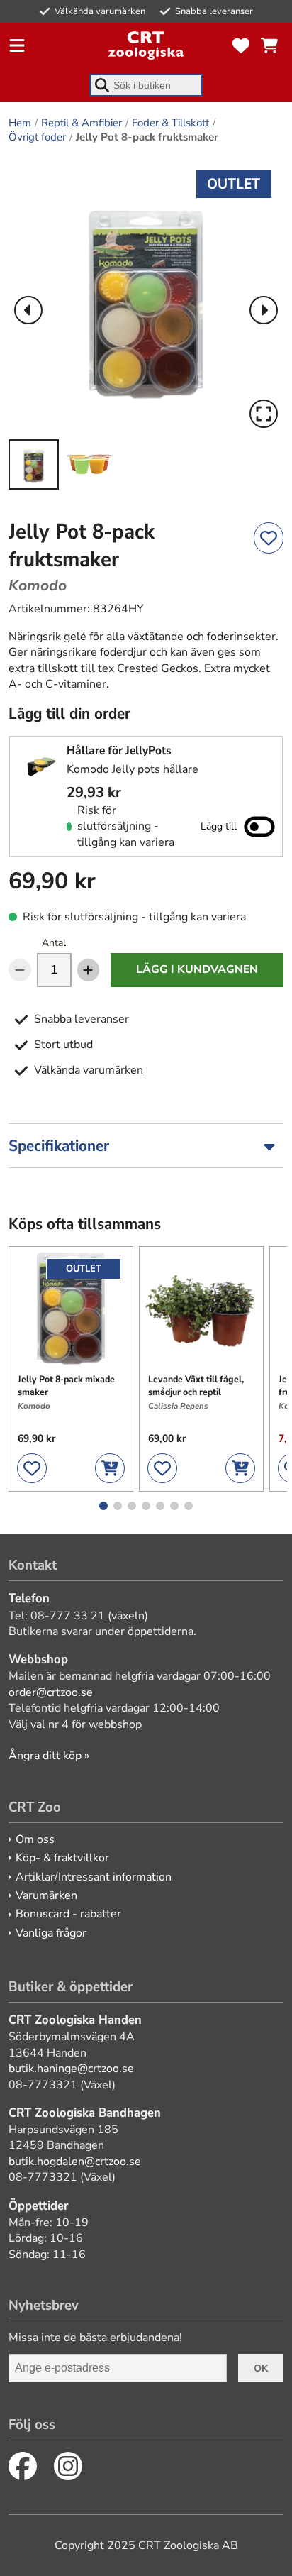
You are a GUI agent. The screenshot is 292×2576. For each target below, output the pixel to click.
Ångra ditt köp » (49, 1756)
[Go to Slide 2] (90, 464)
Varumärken (46, 1895)
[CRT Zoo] (146, 45)
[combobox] (146, 85)
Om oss (35, 1839)
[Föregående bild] (28, 310)
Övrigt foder (37, 137)
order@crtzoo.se (51, 1692)
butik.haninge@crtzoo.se (71, 2069)
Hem (20, 123)
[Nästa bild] (264, 310)
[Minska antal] (20, 970)
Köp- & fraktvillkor (62, 1858)
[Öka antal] (89, 970)
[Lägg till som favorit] (269, 538)
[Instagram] (68, 2466)
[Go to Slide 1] (34, 464)
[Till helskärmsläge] (264, 414)
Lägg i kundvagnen (197, 969)
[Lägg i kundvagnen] (110, 1468)
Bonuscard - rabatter (68, 1914)
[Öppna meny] (17, 45)
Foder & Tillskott (170, 123)
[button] (146, 296)
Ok (261, 2368)
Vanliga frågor (51, 1933)
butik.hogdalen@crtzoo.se (75, 2162)
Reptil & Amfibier (82, 123)
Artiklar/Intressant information (94, 1877)
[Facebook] (23, 2466)
